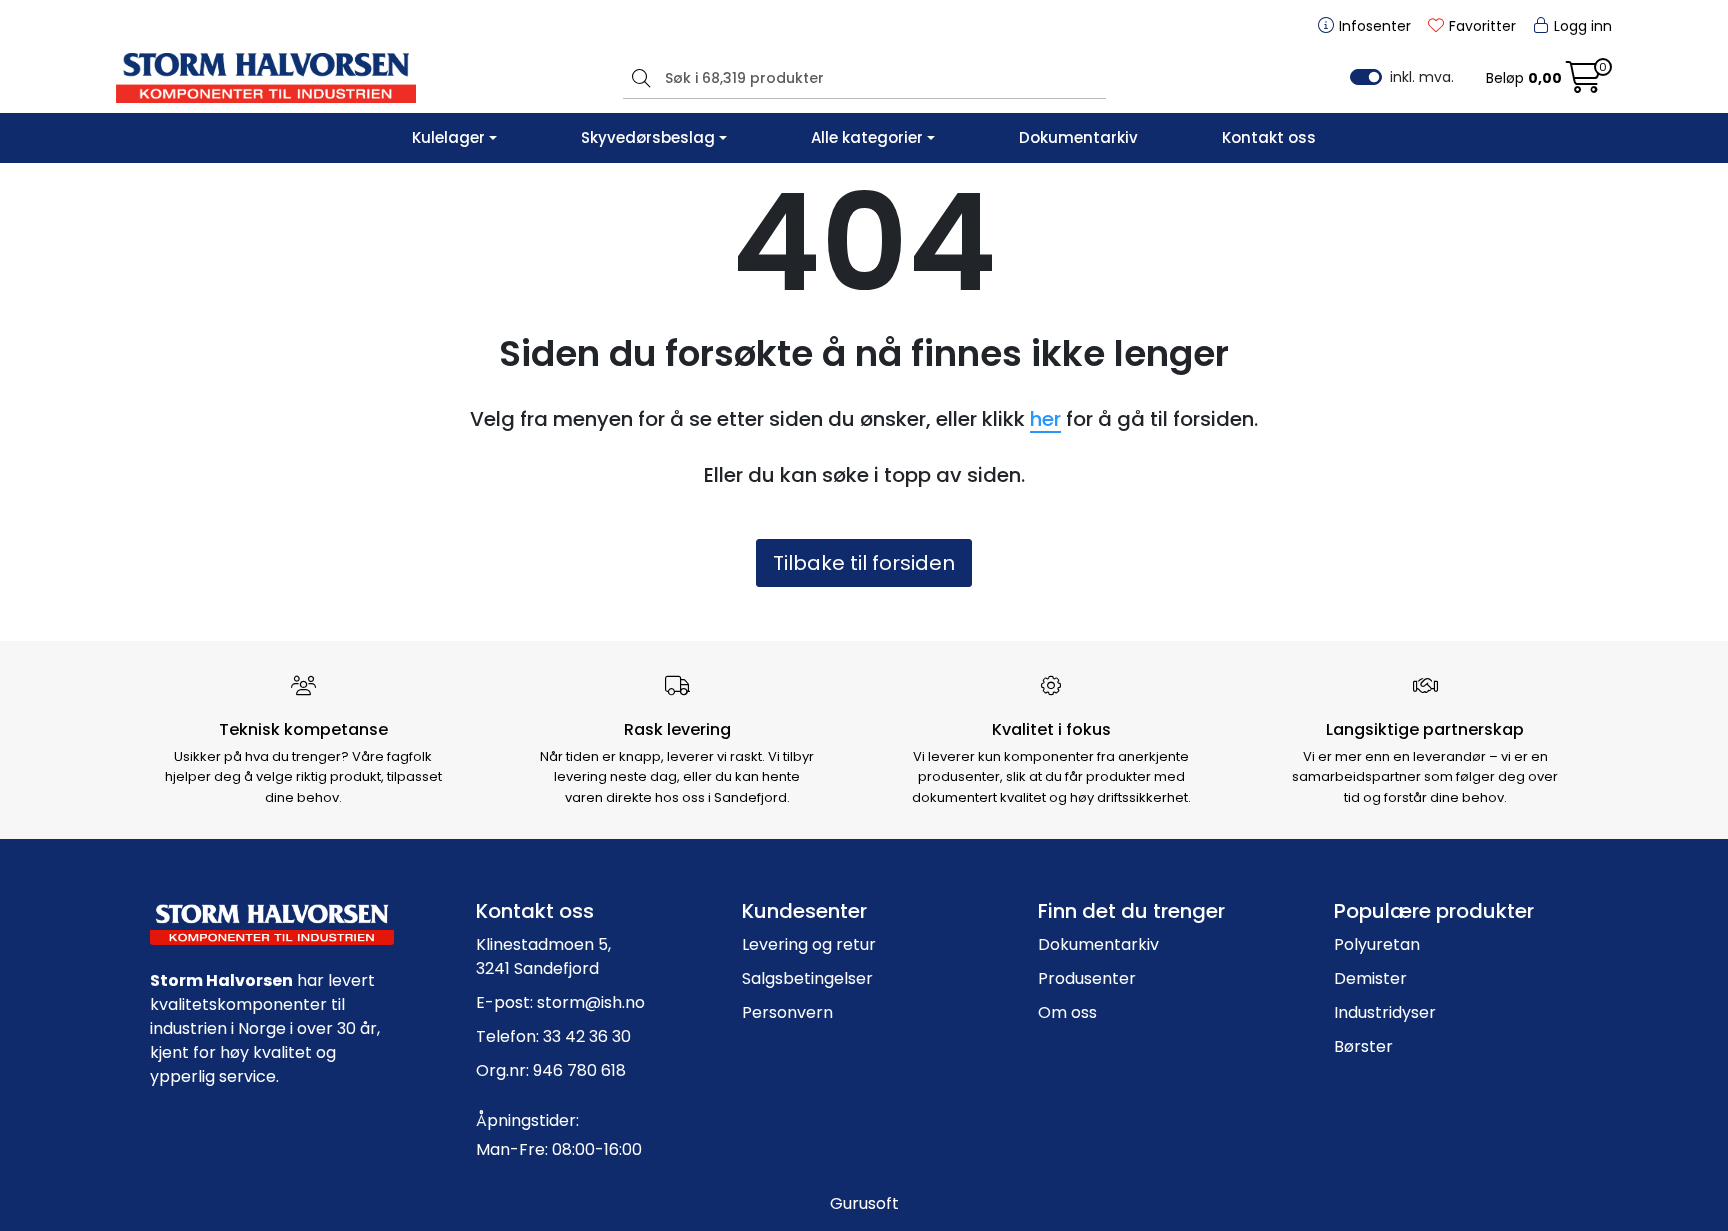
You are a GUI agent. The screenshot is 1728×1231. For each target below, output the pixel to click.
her (1045, 419)
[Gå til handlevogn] (1584, 83)
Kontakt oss (1269, 137)
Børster (1363, 1046)
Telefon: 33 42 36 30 (553, 1036)
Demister (1370, 978)
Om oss (1067, 1012)
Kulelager (448, 137)
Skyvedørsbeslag (648, 137)
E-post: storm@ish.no (560, 1002)
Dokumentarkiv (1078, 137)
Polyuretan (1377, 944)
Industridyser (1385, 1012)
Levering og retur (809, 944)
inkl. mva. (1422, 77)
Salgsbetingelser (807, 978)
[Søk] (638, 78)
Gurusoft (864, 1203)
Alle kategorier (867, 137)
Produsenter (1087, 978)
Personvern (787, 1012)
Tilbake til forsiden (864, 563)
